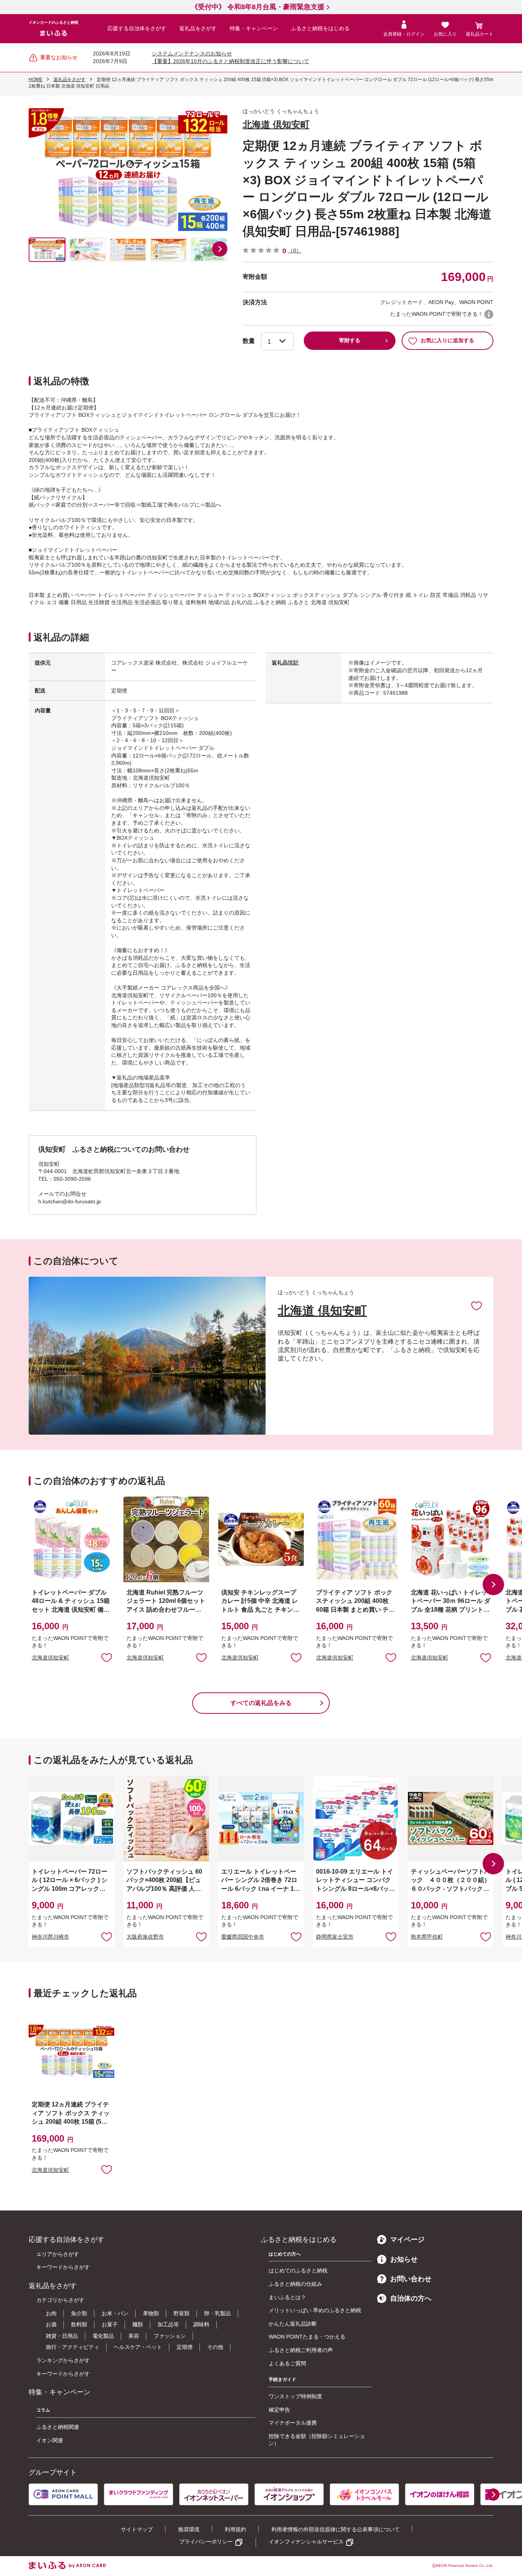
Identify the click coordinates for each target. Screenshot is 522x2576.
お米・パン (115, 2313)
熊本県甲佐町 (427, 1937)
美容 (134, 2336)
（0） (295, 250)
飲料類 (79, 2324)
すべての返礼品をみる (261, 1703)
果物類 (151, 2313)
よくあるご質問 (287, 2363)
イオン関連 (50, 2440)
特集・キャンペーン (254, 28)
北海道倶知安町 (50, 1658)
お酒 (51, 2324)
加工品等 (168, 2324)
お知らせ (404, 2259)
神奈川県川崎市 (50, 1937)
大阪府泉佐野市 (145, 1937)
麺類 (138, 2324)
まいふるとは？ (287, 2297)
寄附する (350, 340)
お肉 (51, 2313)
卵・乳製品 (217, 2313)
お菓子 (110, 2324)
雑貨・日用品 (62, 2336)
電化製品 (103, 2336)
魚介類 (79, 2313)
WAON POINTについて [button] (489, 314)
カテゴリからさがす (60, 2300)
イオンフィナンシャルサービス (306, 2542)
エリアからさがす (58, 2254)
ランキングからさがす (63, 2360)
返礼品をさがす (198, 28)
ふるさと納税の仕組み (295, 2284)
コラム (43, 2410)
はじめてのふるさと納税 (298, 2270)
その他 (215, 2347)
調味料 (201, 2324)
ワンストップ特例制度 (295, 2396)
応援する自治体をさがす (137, 28)
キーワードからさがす (63, 2267)
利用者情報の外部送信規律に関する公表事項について (336, 2529)
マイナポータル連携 (293, 2423)
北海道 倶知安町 (276, 124)
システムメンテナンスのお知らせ (192, 54)
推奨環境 (189, 2529)
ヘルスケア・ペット (138, 2347)
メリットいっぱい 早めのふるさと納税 (315, 2310)
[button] (220, 249)
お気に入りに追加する (447, 340)
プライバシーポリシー (206, 2542)
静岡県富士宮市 (335, 1937)
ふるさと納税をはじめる (320, 28)
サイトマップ (137, 2529)
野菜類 (182, 2313)
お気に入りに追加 (477, 1305)
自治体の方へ (411, 2298)
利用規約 (235, 2529)
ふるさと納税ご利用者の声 (301, 2350)
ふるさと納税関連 (58, 2427)
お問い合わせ (411, 2279)
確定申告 (279, 2410)
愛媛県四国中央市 (243, 1937)
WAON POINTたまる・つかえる (307, 2337)
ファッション (170, 2336)
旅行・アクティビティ (73, 2347)
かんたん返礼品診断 (293, 2324)
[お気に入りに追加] (477, 1305)
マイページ (407, 2240)
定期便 (185, 2347)
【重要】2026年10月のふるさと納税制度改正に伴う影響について (230, 61)
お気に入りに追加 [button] (107, 1657)
